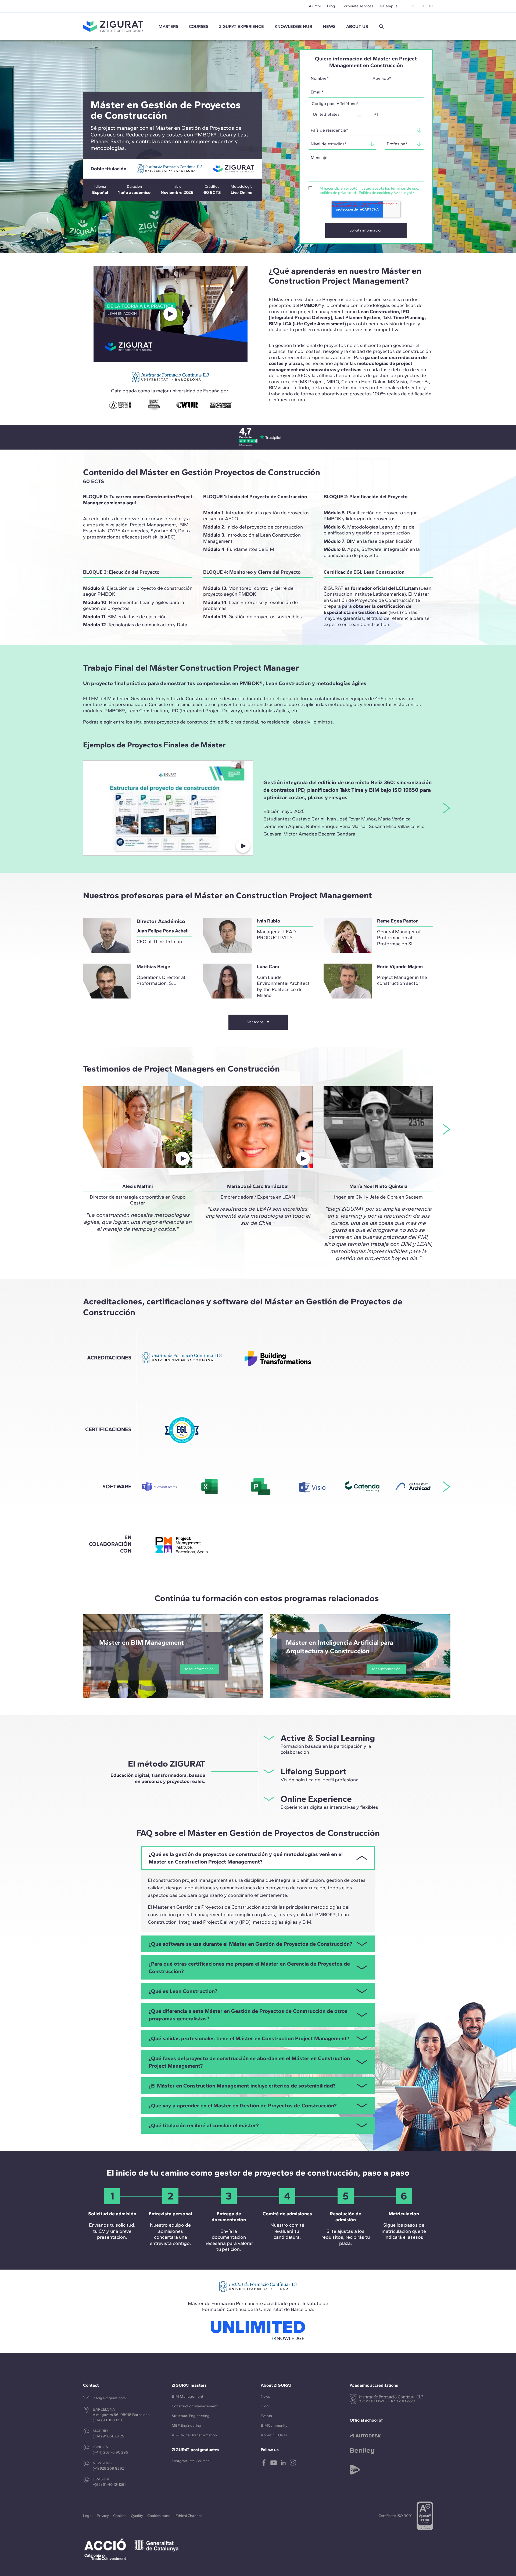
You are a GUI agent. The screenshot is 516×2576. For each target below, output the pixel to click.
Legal (88, 2516)
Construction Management (195, 2406)
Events (266, 2416)
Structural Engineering (191, 2416)
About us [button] (357, 26)
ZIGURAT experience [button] (241, 26)
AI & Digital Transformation (194, 2435)
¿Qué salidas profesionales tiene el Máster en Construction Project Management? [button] (249, 2038)
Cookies (120, 2516)
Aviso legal (403, 193)
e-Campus (389, 6)
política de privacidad (338, 193)
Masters (168, 26)
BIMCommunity (274, 2425)
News (265, 2396)
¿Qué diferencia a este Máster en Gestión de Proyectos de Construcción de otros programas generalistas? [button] (248, 2015)
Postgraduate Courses (191, 2461)
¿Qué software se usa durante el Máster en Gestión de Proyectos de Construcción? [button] (250, 1944)
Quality (137, 2516)
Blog (331, 6)
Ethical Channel (189, 2516)
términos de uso (404, 188)
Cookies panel (159, 2516)
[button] (381, 27)
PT (431, 6)
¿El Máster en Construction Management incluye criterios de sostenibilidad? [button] (242, 2086)
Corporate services (357, 6)
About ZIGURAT (274, 2435)
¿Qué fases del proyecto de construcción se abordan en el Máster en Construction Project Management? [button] (249, 2062)
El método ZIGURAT (167, 1764)
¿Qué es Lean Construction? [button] (183, 1991)
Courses (199, 26)
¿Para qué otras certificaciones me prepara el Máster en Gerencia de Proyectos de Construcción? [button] (249, 1967)
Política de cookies (374, 193)
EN (422, 6)
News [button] (329, 26)
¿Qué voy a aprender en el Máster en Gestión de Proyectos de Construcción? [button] (243, 2105)
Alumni (315, 6)
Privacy (103, 2516)
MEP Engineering (187, 2425)
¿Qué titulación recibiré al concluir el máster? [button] (204, 2125)
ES (412, 6)
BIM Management (187, 2396)
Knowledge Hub (293, 26)
